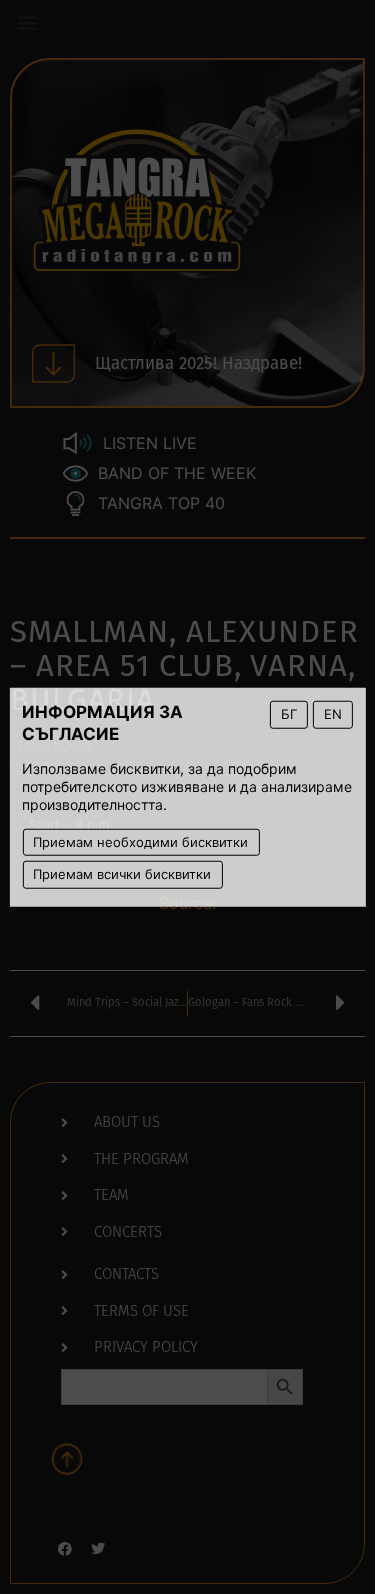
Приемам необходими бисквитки (140, 841)
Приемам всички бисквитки (122, 874)
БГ (289, 714)
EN (333, 714)
